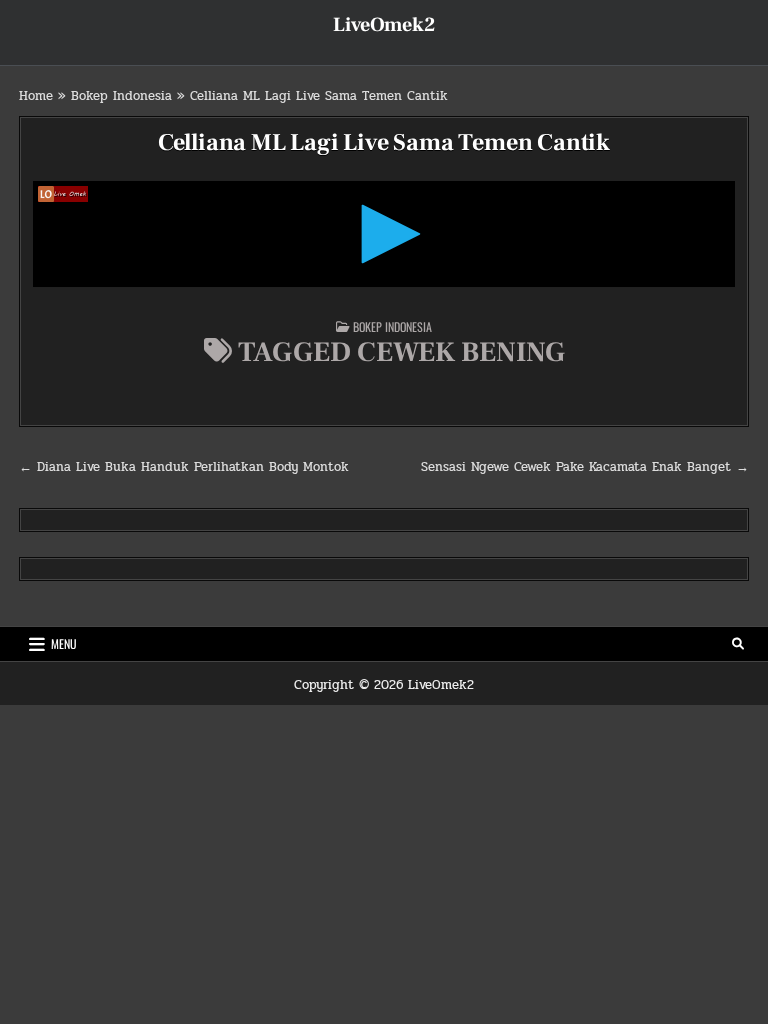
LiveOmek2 (384, 25)
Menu (64, 643)
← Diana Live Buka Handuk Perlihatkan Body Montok (184, 467)
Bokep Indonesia (121, 96)
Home (36, 96)
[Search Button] (738, 644)
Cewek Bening (461, 352)
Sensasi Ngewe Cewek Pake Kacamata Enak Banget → (585, 467)
